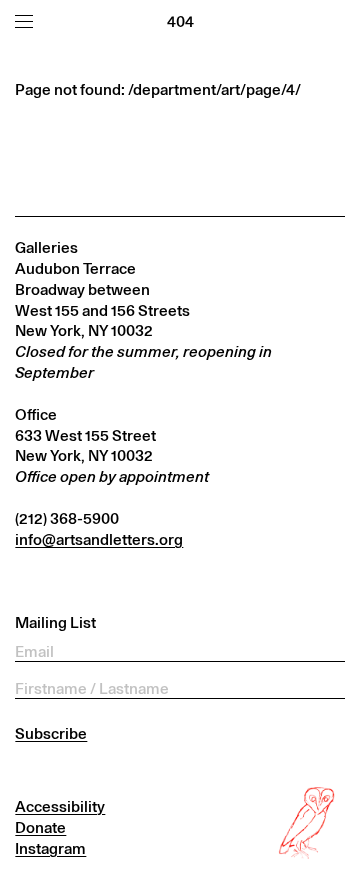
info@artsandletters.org (99, 539)
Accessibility (60, 806)
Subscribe (51, 733)
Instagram (50, 848)
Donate (40, 827)
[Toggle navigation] (24, 21)
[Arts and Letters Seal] (308, 823)
